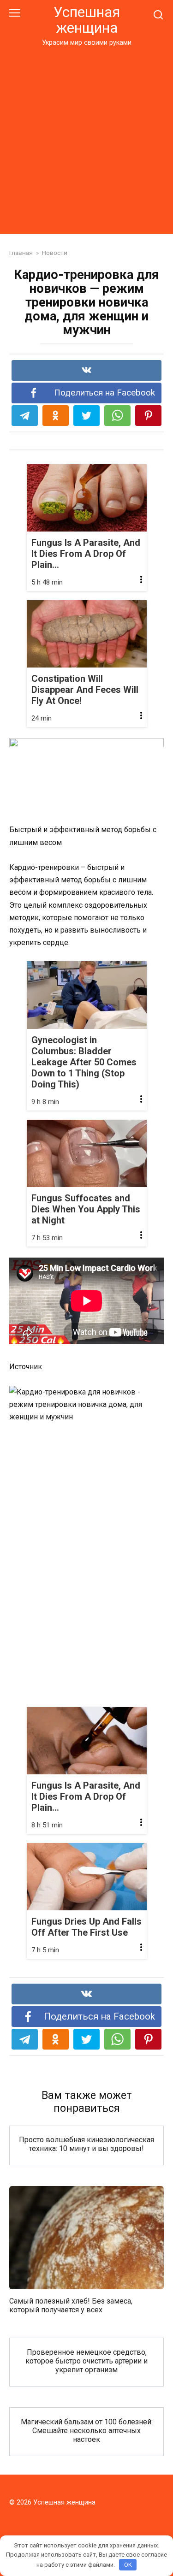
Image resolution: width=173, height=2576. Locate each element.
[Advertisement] (86, 139)
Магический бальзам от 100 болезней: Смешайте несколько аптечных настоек (87, 2430)
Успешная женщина (87, 20)
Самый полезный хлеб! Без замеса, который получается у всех (71, 2305)
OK (128, 2565)
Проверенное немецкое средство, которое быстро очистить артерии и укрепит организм (86, 2360)
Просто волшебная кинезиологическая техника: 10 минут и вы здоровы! (86, 2144)
